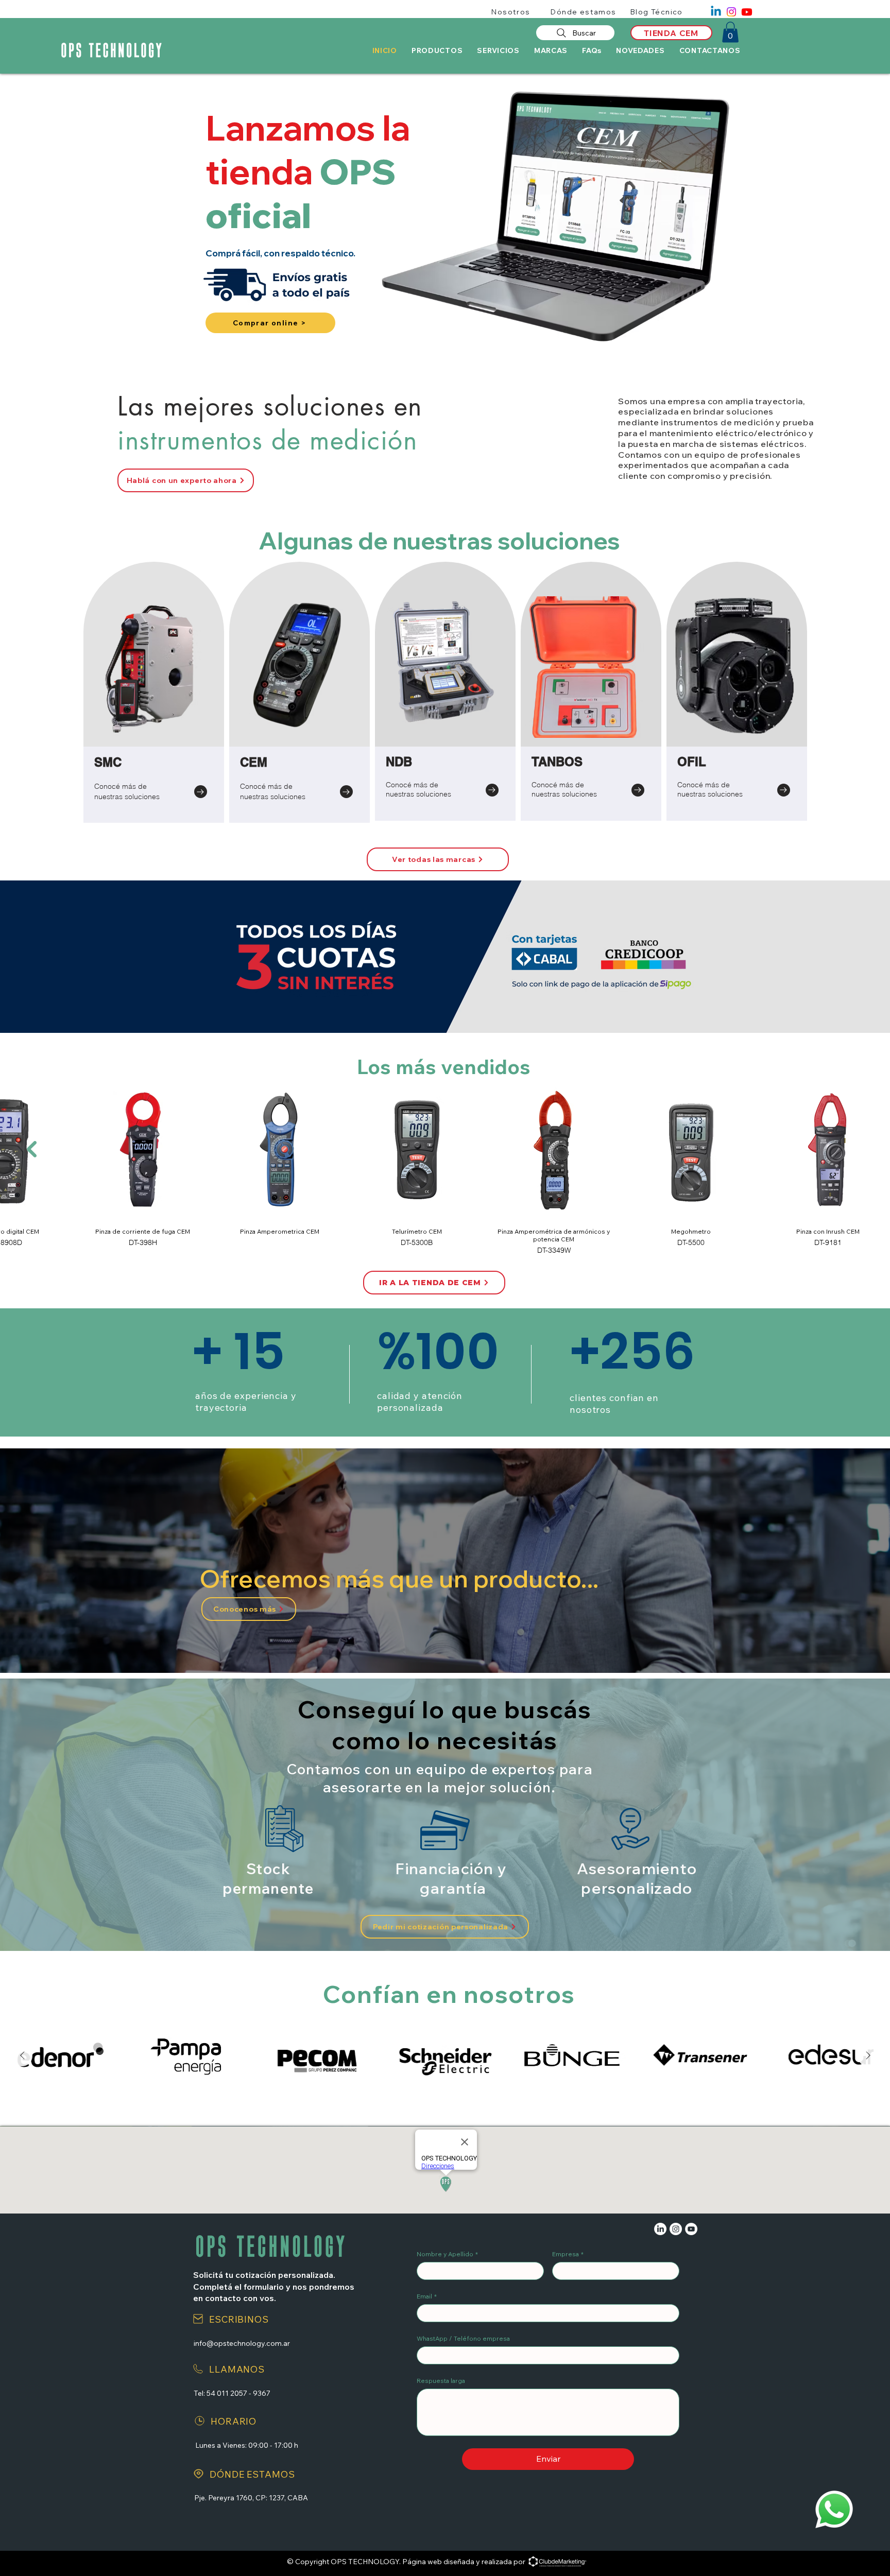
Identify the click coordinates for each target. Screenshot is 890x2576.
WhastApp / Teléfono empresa (463, 2338)
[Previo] (58, 217)
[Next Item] (868, 2056)
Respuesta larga (441, 2381)
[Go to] (201, 792)
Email (427, 2296)
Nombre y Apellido (447, 2254)
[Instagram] (731, 12)
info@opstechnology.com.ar (242, 2343)
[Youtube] (747, 12)
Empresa (568, 2254)
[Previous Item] (32, 1149)
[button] (730, 32)
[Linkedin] (716, 12)
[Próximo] (832, 217)
